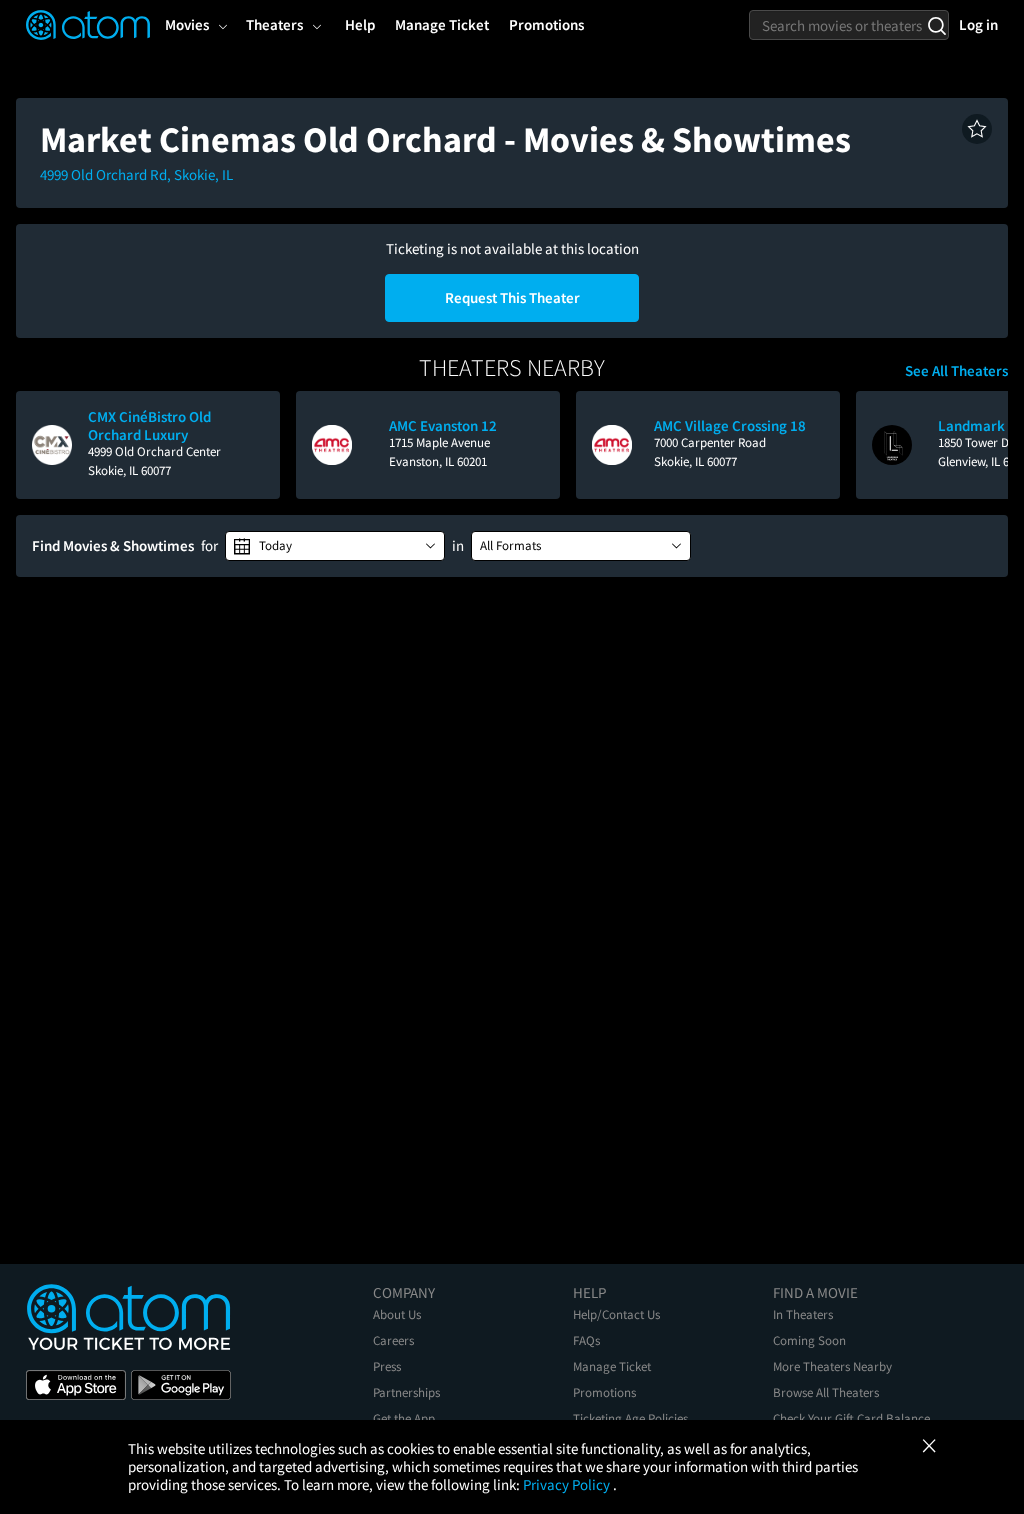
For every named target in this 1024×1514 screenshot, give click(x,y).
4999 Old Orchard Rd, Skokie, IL (136, 174)
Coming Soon (809, 1340)
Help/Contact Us (616, 1314)
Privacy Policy (568, 1484)
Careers (393, 1340)
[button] (977, 129)
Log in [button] (978, 24)
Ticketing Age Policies (630, 1418)
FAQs (586, 1340)
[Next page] (983, 445)
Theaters (274, 24)
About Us (397, 1314)
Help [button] (360, 24)
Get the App (404, 1418)
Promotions (604, 1392)
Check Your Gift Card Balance (851, 1418)
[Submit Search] (936, 25)
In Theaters (803, 1314)
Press (387, 1366)
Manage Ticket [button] (442, 24)
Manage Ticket (612, 1366)
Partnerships (406, 1392)
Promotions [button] (546, 24)
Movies (187, 24)
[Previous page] (41, 445)
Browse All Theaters (826, 1392)
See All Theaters (956, 371)
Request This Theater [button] (512, 297)
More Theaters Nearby (832, 1366)
